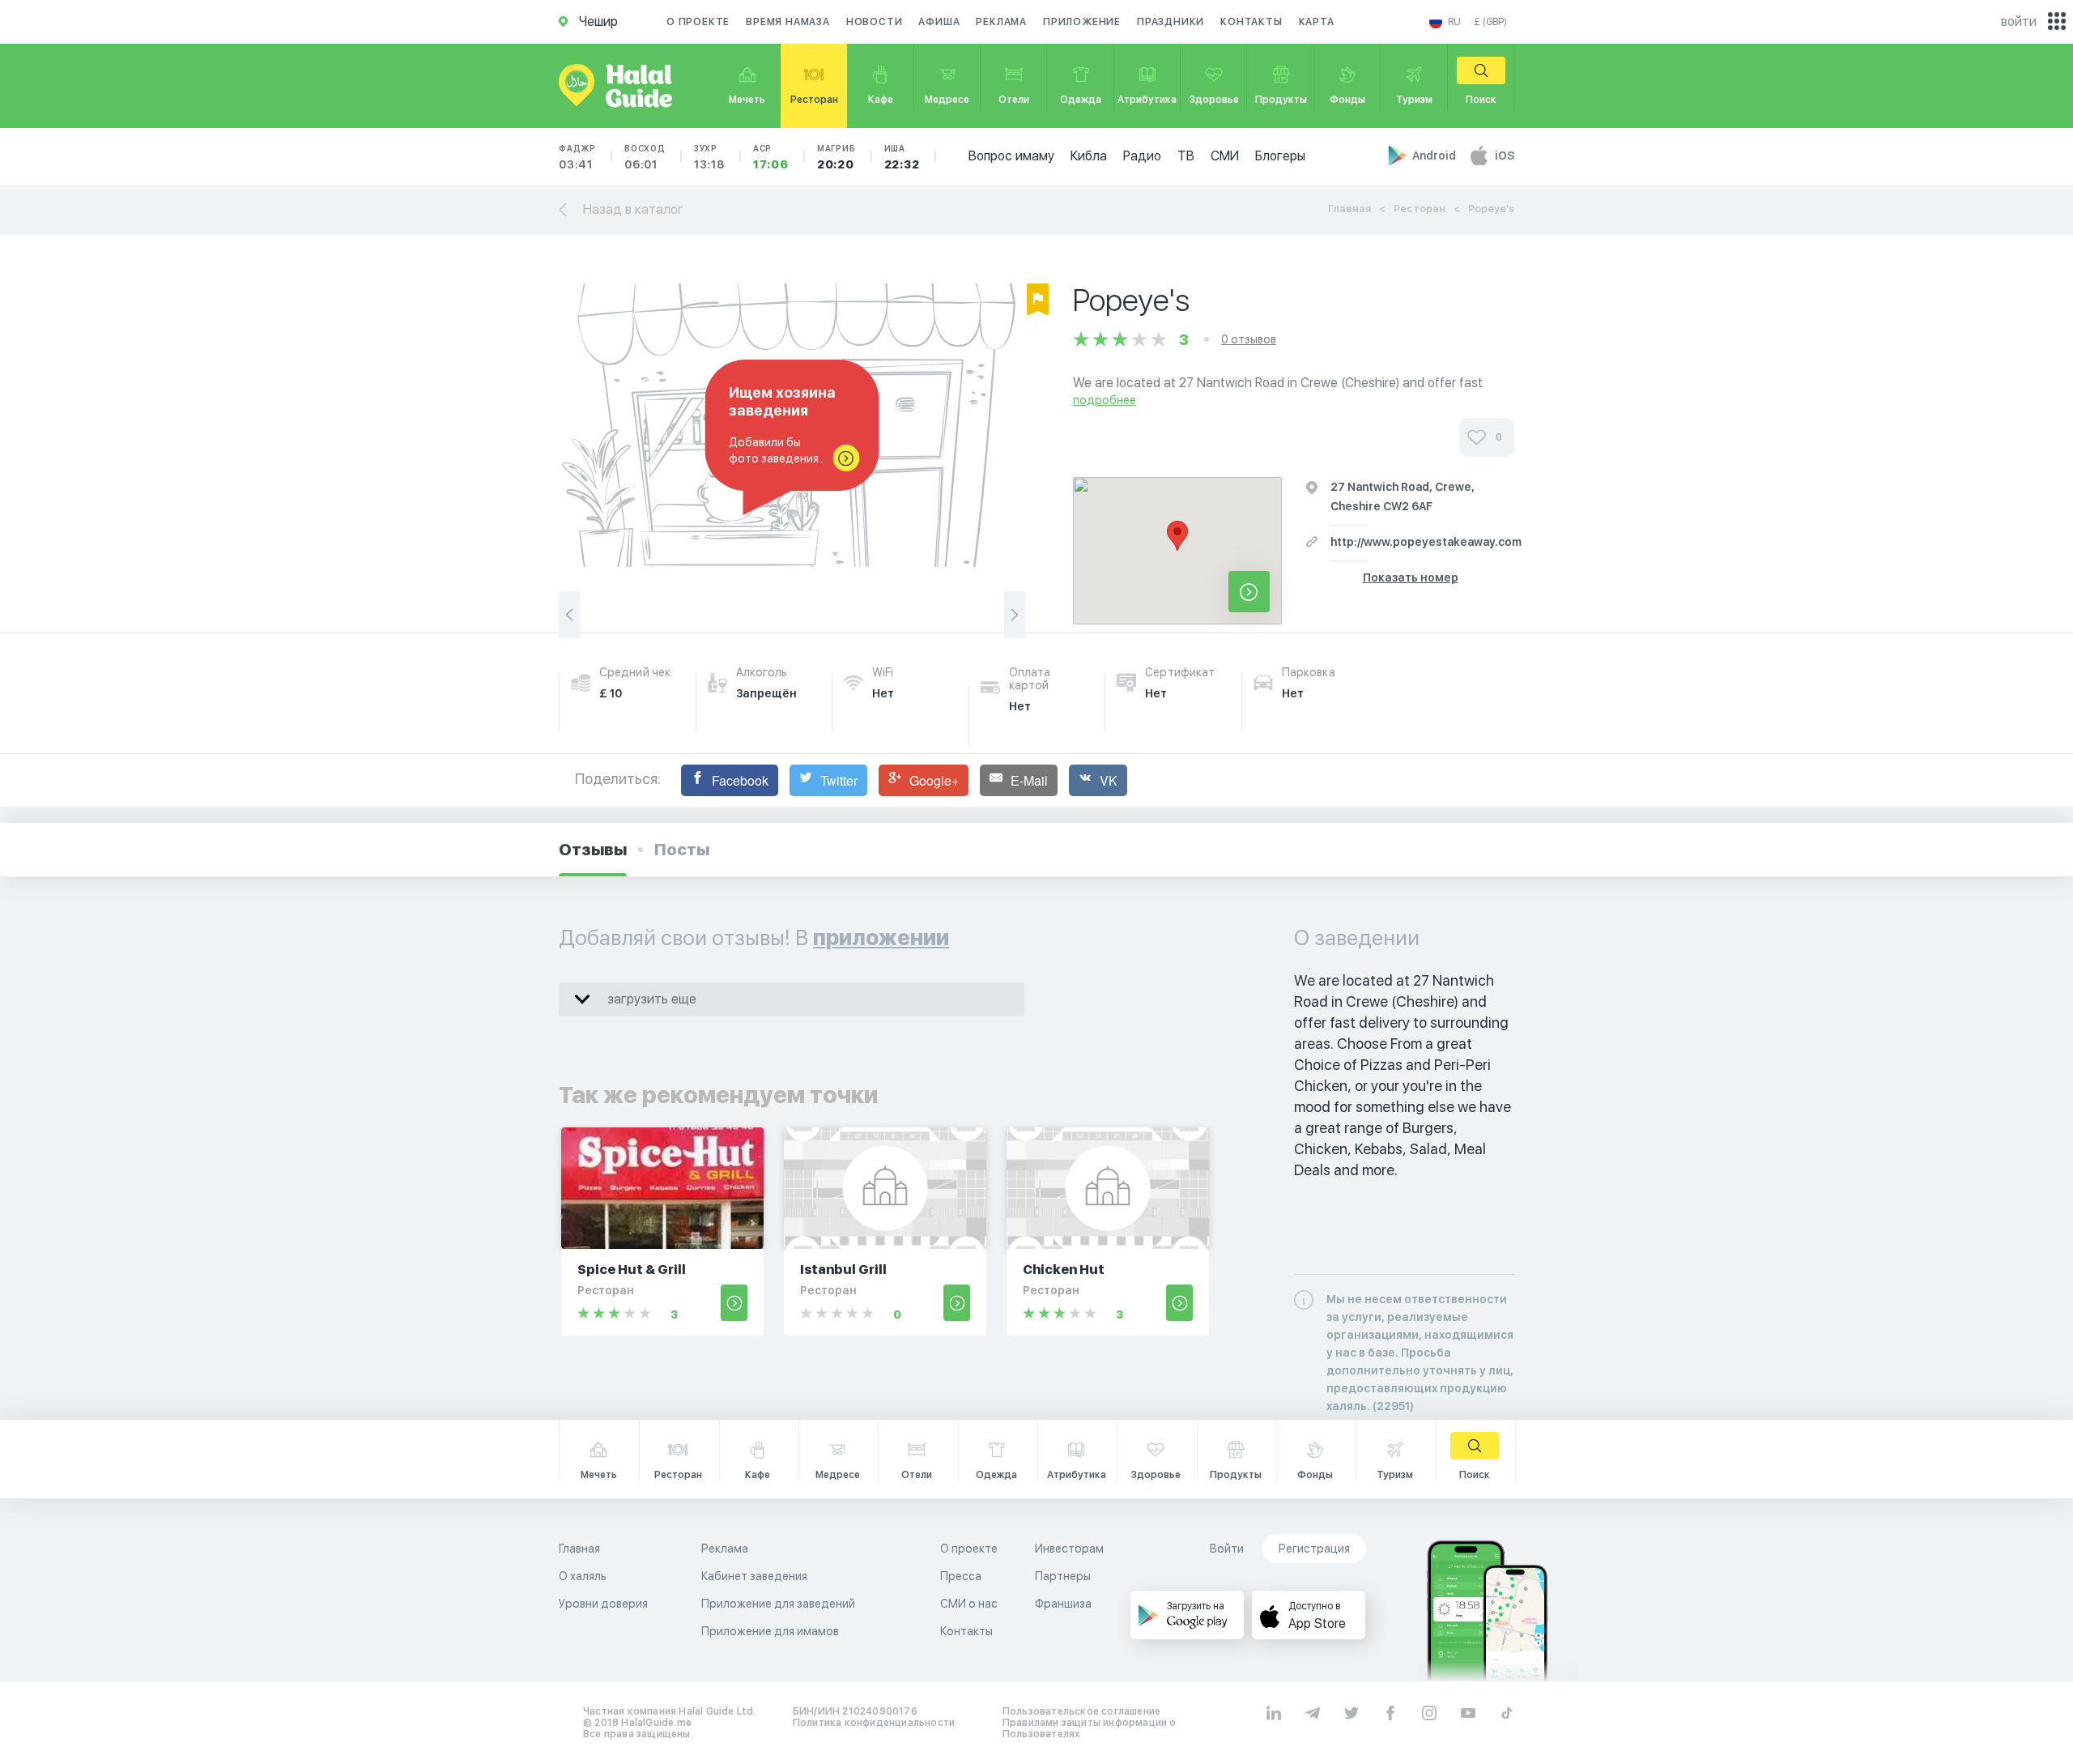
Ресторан (1420, 209)
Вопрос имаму (1011, 156)
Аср (771, 157)
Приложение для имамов (770, 1631)
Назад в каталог (633, 209)
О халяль (583, 1576)
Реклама (1001, 22)
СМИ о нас (969, 1604)
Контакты (1251, 22)
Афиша (939, 22)
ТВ (1186, 156)
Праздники (1171, 22)
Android (1435, 156)
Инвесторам (1069, 1549)
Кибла (1089, 156)
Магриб (836, 157)
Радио (1142, 156)
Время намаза (788, 22)
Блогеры (1280, 156)
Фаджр (577, 157)
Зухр (709, 157)
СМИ (1225, 156)
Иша (902, 157)
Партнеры (1063, 1576)
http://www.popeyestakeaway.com (1426, 542)
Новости (875, 22)
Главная (1349, 209)
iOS (1505, 156)
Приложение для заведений (778, 1604)
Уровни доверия (603, 1604)
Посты (682, 850)
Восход (645, 157)
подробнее (1105, 400)
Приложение (1082, 22)
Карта (1317, 22)
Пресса (961, 1576)
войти (2019, 21)
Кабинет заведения (754, 1576)
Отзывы (593, 850)
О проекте (698, 22)
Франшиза (1063, 1604)
